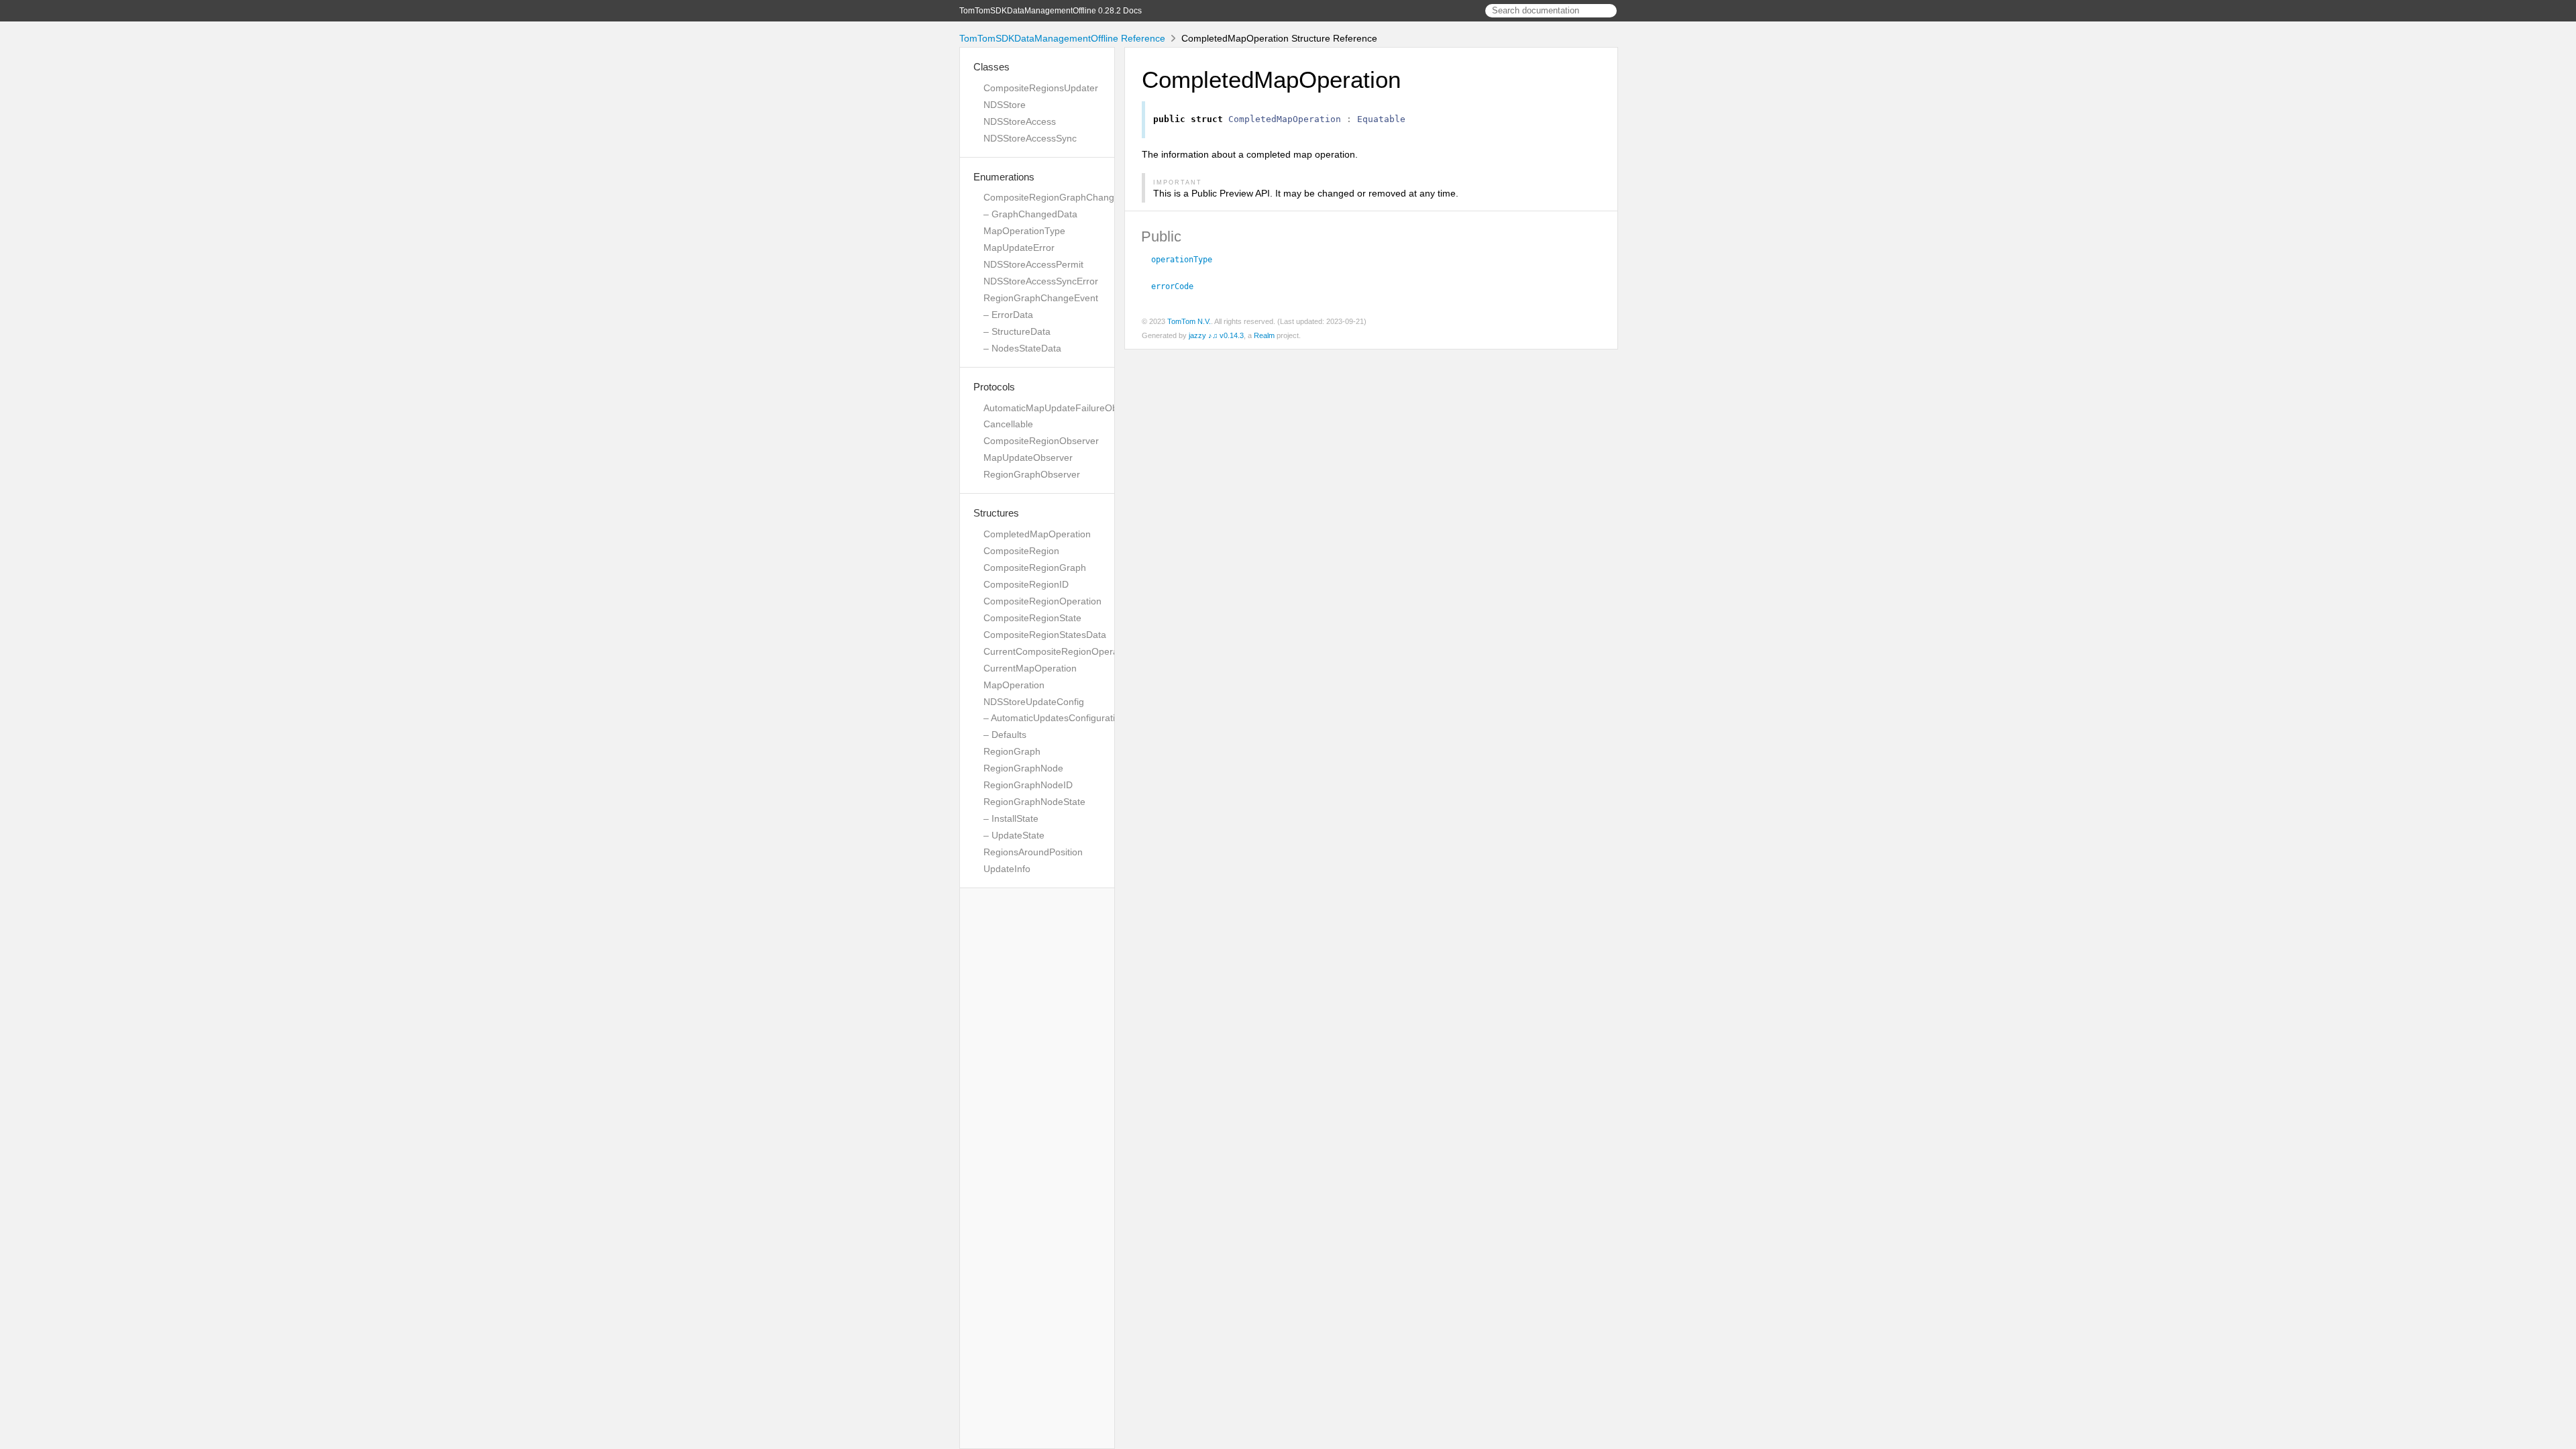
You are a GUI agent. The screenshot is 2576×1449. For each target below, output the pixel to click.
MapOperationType (1024, 231)
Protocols (994, 387)
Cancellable (1008, 424)
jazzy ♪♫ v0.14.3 (1216, 335)
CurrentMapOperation (1030, 668)
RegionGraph (1012, 751)
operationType (1187, 260)
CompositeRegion (1021, 551)
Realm (1264, 335)
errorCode (1178, 286)
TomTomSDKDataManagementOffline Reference (1062, 38)
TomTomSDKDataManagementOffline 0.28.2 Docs (1051, 11)
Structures (996, 513)
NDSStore (1005, 105)
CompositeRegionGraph (1035, 568)
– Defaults (1005, 735)
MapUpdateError (1019, 248)
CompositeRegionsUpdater (1041, 88)
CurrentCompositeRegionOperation (1059, 651)
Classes (991, 67)
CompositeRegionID (1026, 584)
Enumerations (1004, 177)
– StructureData (1017, 331)
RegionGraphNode (1023, 768)
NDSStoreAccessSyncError (1041, 281)
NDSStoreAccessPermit (1033, 264)
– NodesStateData (1022, 348)
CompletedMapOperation (1037, 534)
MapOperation (1014, 685)
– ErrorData (1008, 315)
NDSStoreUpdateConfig (1034, 702)
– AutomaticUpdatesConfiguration (1055, 718)
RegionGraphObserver (1032, 474)
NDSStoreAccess (1020, 121)
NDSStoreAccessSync (1030, 138)
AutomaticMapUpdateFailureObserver (1064, 408)
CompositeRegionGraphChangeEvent (1064, 197)
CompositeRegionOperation (1042, 601)
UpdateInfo (1007, 869)
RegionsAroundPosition (1033, 852)
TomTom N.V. (1189, 321)
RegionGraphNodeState (1034, 802)
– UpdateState (1014, 835)
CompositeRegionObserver (1041, 441)
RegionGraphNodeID (1028, 785)
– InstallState (1011, 818)
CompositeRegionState (1032, 618)
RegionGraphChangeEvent (1041, 298)
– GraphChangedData (1030, 214)
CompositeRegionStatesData (1045, 635)
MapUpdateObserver (1028, 458)
